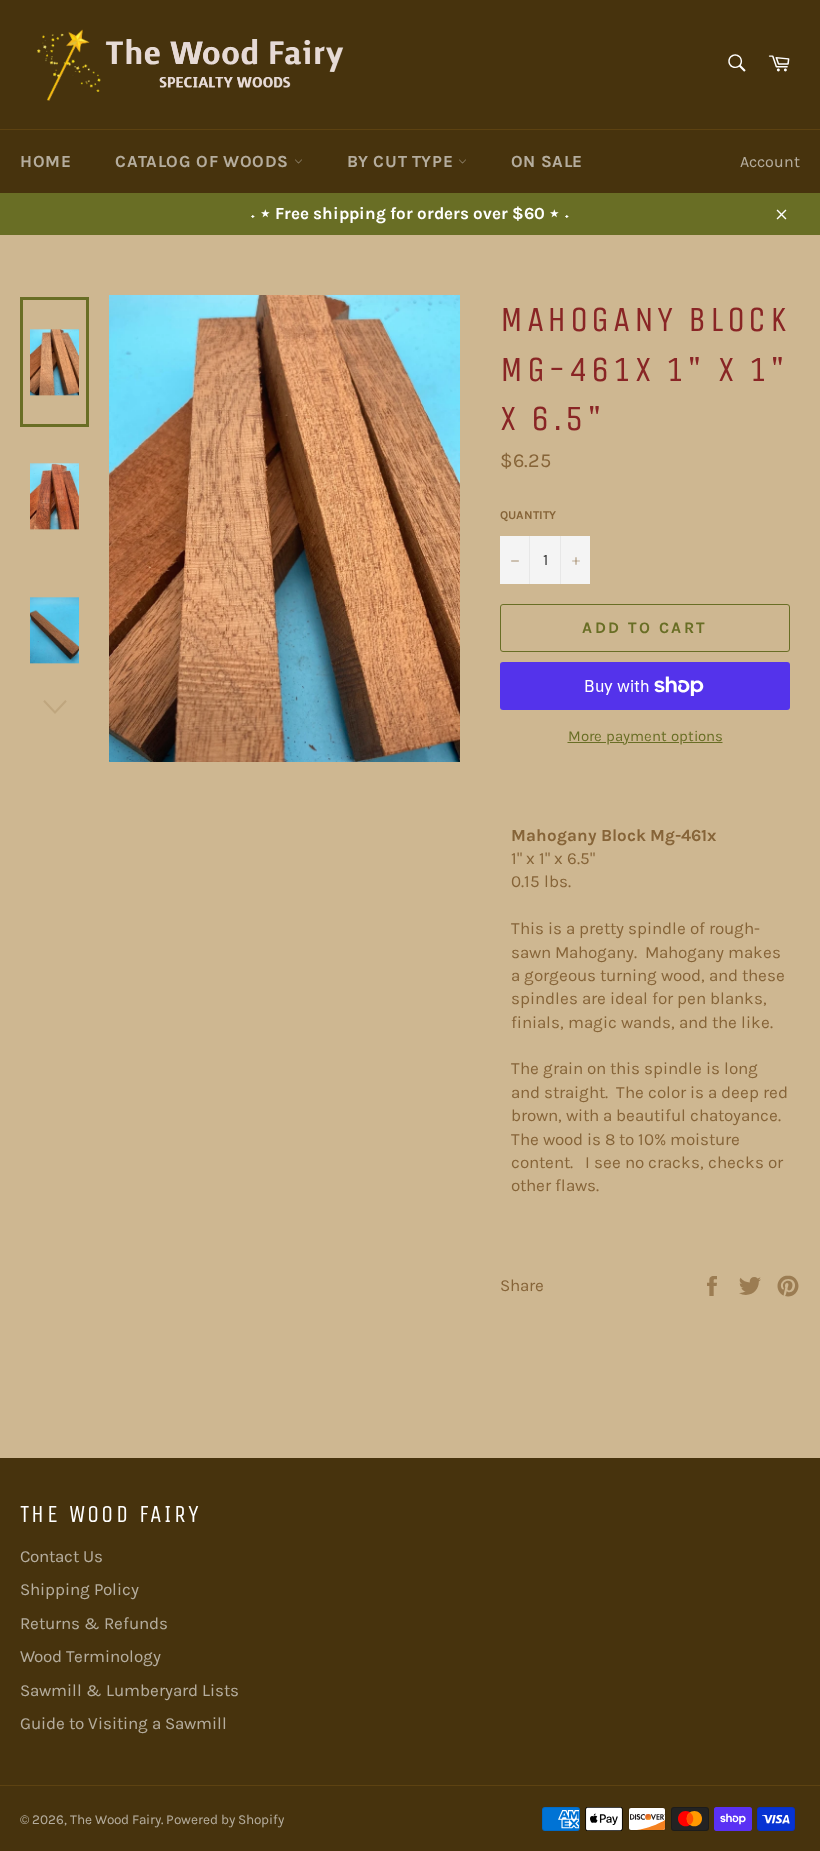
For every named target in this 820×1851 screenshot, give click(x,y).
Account (770, 161)
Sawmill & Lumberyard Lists (129, 1690)
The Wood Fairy (115, 1819)
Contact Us (61, 1556)
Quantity (528, 515)
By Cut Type (402, 161)
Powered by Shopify (225, 1819)
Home (45, 161)
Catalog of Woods (204, 161)
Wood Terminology (90, 1656)
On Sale (547, 161)
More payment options (645, 736)
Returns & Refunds (94, 1623)
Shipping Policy (79, 1589)
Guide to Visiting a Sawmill (123, 1723)
